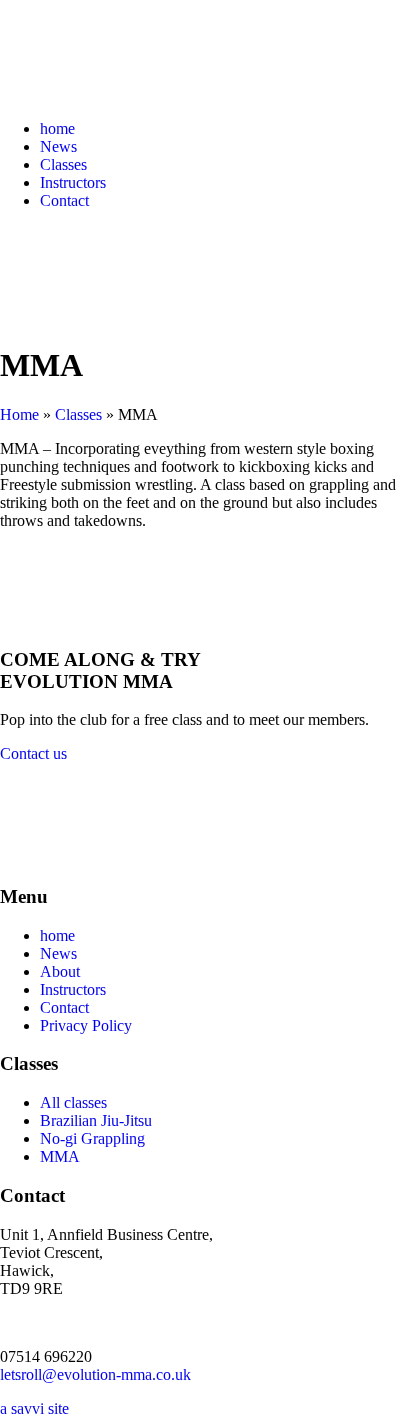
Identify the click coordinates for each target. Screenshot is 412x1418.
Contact (64, 200)
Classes (63, 164)
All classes (73, 1102)
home (57, 128)
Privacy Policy (86, 1025)
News (58, 146)
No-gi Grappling (92, 1138)
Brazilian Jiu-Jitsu (96, 1120)
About (60, 971)
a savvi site (34, 1408)
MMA (60, 1156)
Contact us (33, 753)
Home (19, 414)
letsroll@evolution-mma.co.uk (95, 1374)
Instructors (73, 182)
